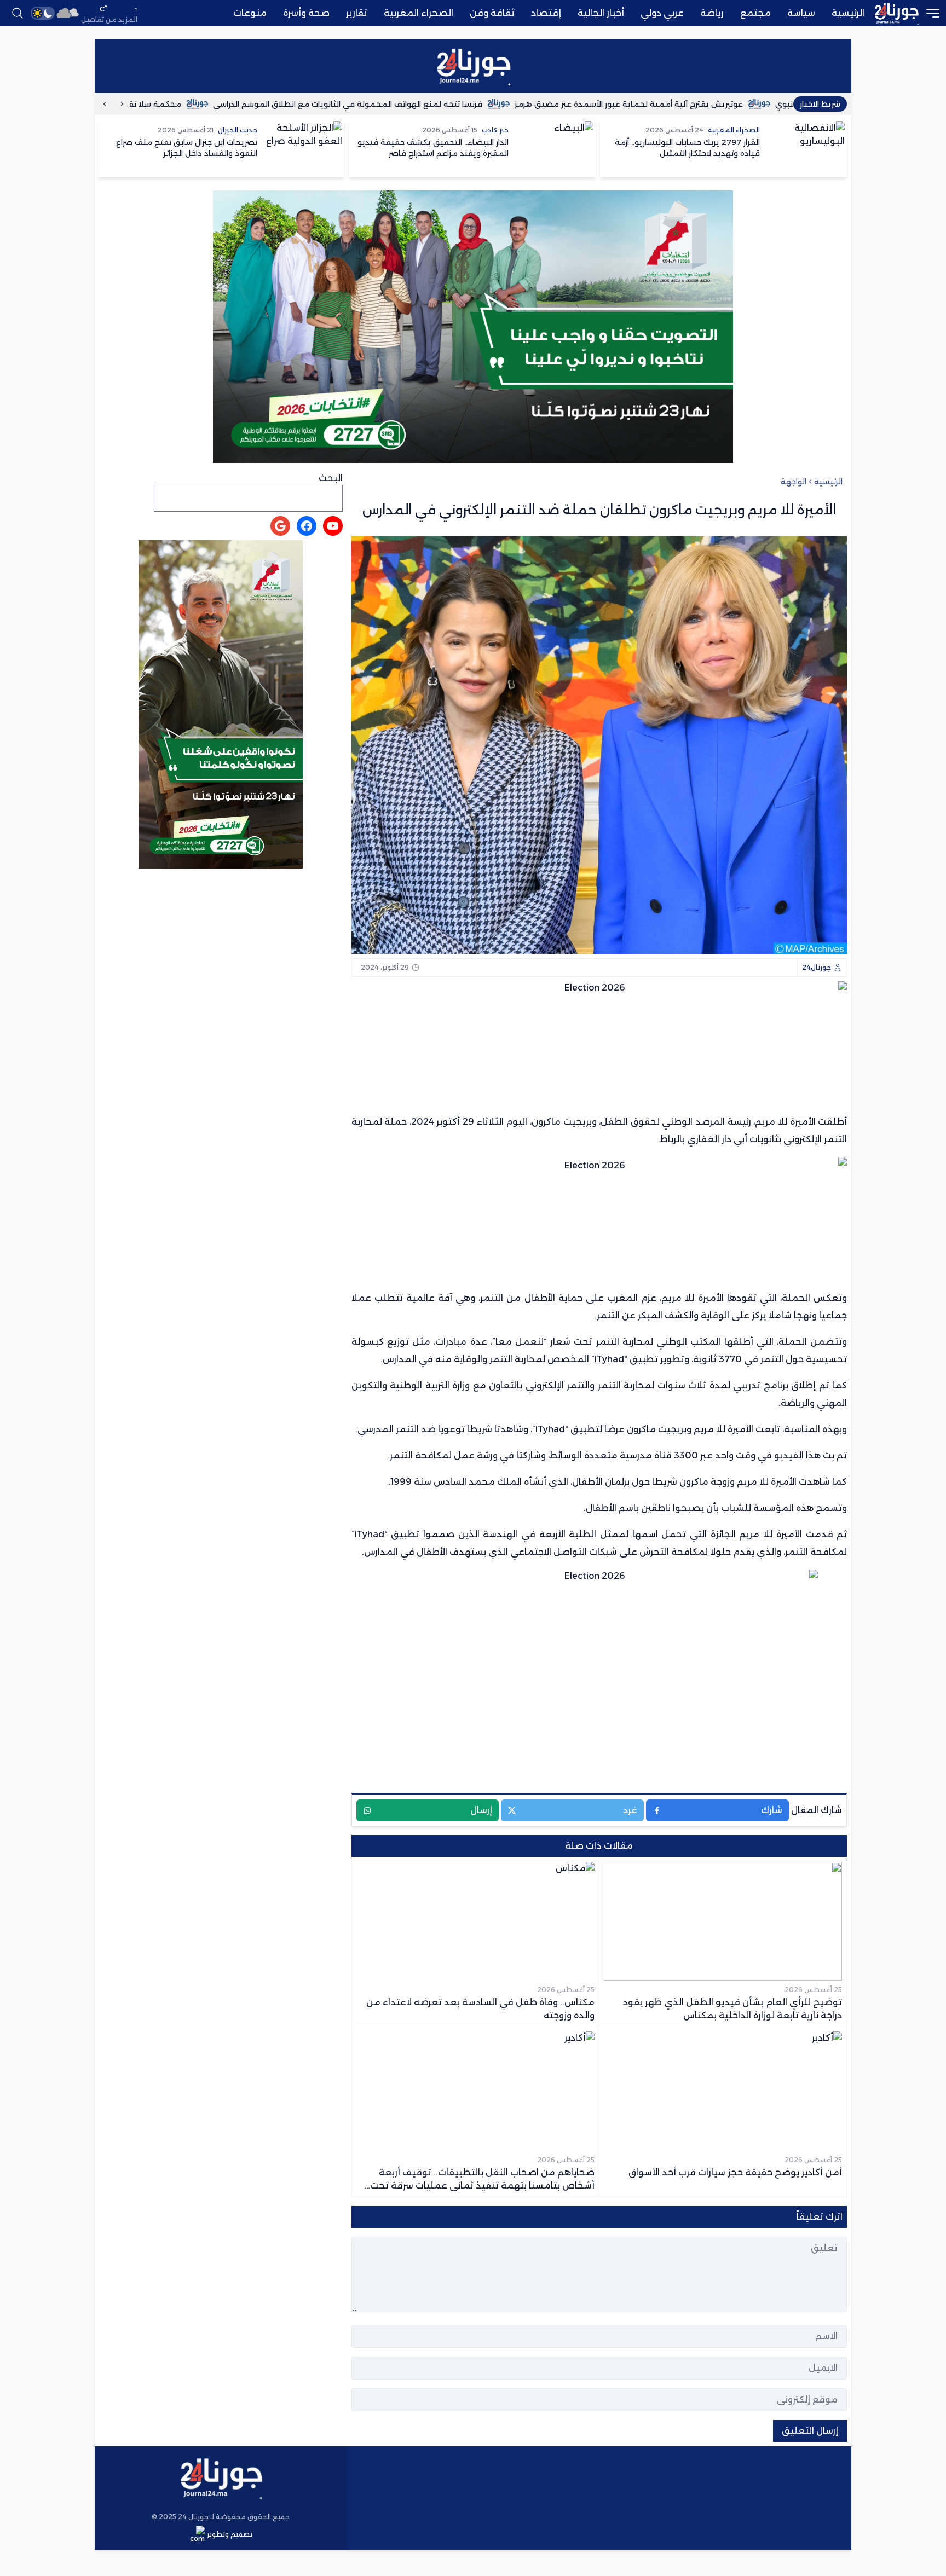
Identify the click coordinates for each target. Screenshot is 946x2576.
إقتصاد (546, 13)
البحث (331, 478)
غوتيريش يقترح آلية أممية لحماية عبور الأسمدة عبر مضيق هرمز (722, 104)
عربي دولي (662, 13)
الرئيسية (848, 13)
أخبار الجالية (601, 13)
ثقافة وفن (492, 13)
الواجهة (794, 482)
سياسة (801, 13)
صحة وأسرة (306, 13)
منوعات (250, 13)
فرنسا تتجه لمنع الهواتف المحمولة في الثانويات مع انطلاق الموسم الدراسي (441, 104)
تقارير (357, 13)
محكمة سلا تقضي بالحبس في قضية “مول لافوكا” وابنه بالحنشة (158, 104)
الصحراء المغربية (419, 13)
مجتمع (755, 13)
